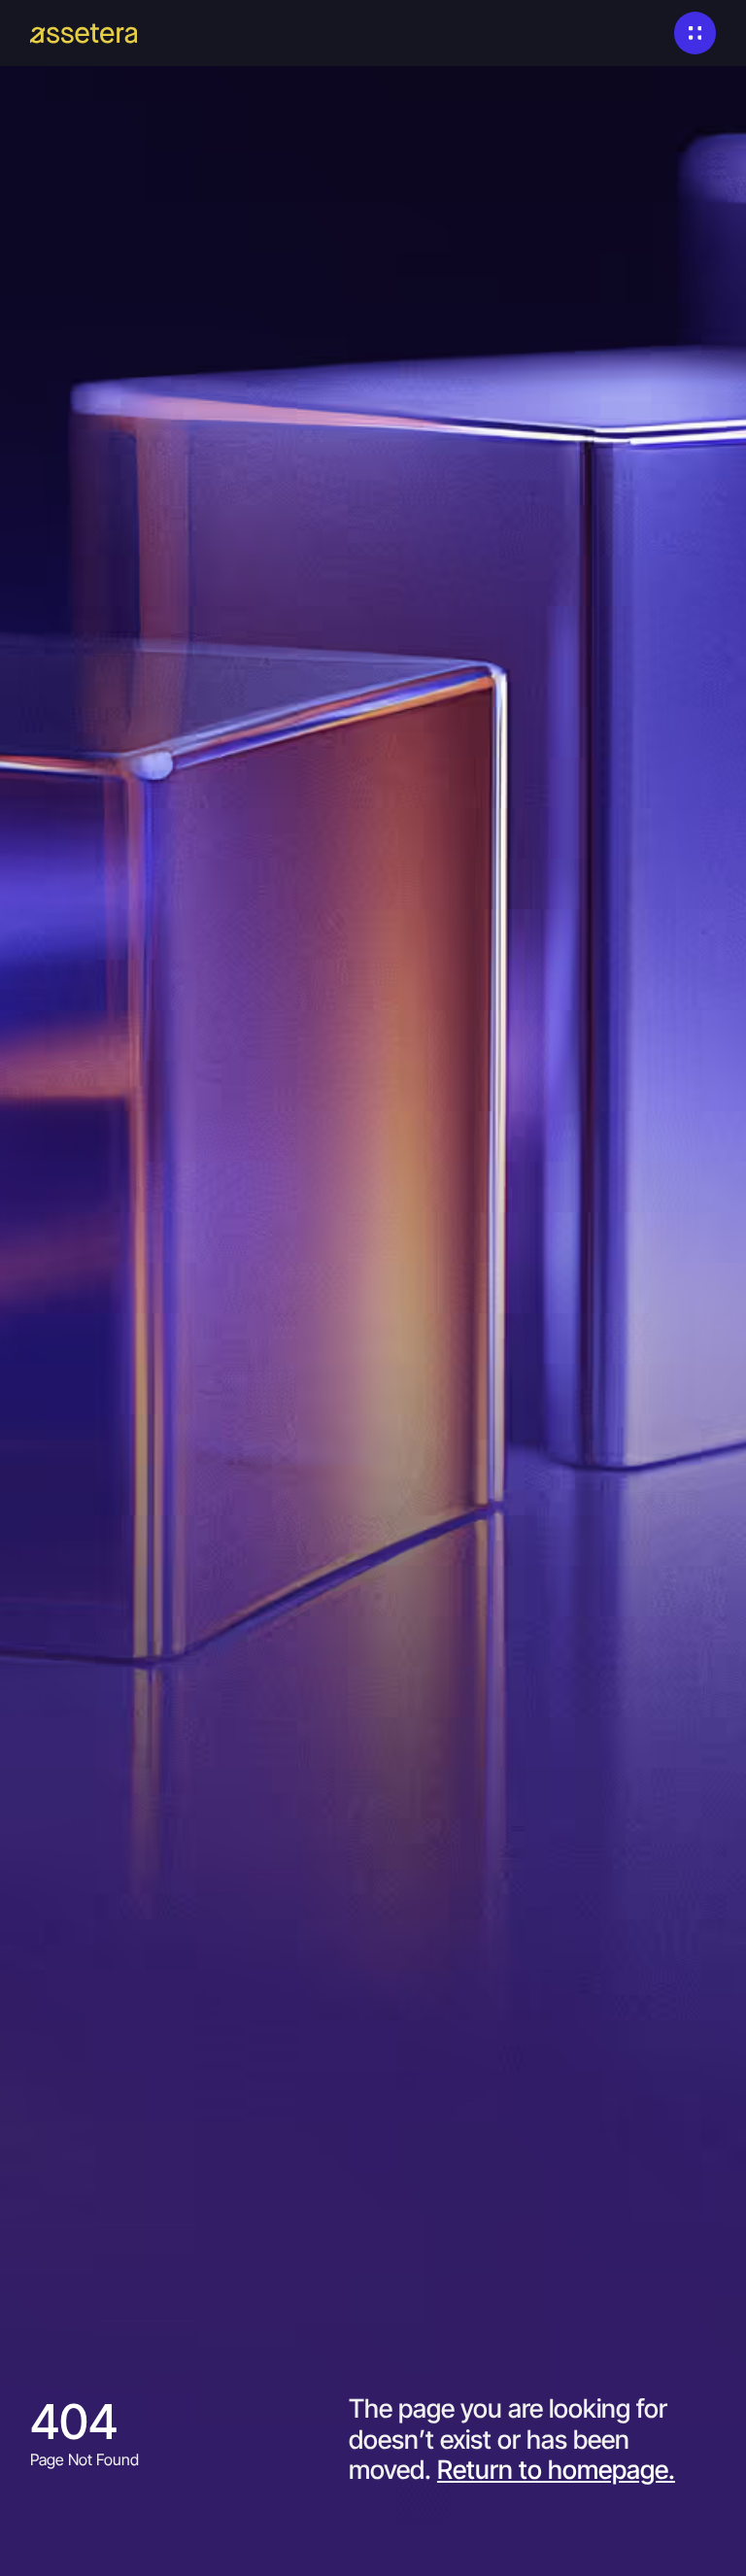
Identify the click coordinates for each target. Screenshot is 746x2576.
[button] (695, 33)
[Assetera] (84, 34)
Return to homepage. (556, 2469)
